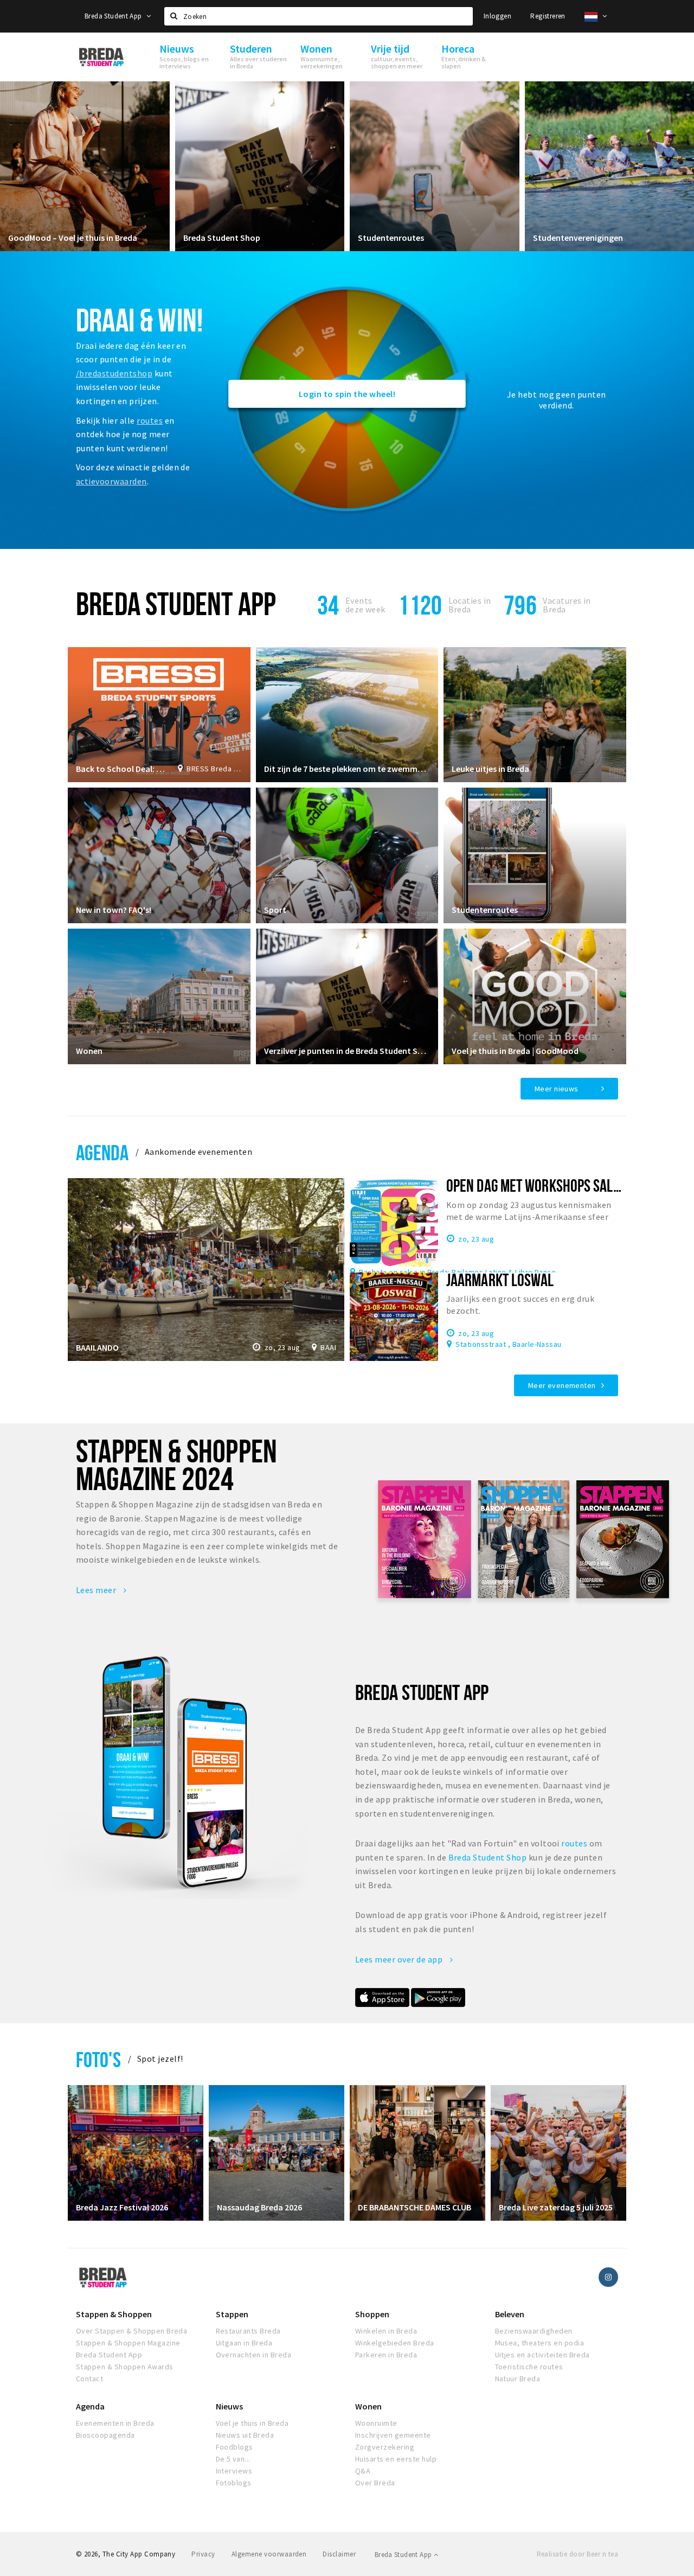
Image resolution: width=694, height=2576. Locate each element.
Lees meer (97, 1590)
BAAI (328, 1347)
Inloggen (497, 16)
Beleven (510, 2314)
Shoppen (372, 2314)
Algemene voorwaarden (269, 2554)
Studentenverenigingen (578, 238)
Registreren (548, 16)
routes (150, 420)
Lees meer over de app (400, 1959)
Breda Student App (114, 16)
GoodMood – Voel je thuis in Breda (73, 238)
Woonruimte (376, 2423)
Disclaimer (339, 2554)
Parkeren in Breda (386, 2355)
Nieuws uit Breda (245, 2435)
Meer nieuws (557, 1089)
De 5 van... (233, 2459)
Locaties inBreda (470, 605)
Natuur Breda (518, 2379)
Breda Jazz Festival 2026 (122, 2207)
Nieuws (229, 2406)
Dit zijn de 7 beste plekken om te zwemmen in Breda (347, 769)
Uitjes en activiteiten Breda (542, 2355)
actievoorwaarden (111, 481)
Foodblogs (234, 2447)
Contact (89, 2379)
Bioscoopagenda (105, 2435)
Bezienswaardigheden (534, 2331)
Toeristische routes (529, 2367)
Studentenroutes (391, 238)
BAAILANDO (97, 1347)
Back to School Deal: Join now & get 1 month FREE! (121, 769)
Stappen (232, 2314)
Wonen (89, 1051)
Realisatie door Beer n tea (577, 2554)
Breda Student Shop (222, 238)
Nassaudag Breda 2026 (259, 2207)
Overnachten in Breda (254, 2355)
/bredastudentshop (114, 373)
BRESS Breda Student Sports (214, 769)
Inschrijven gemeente (393, 2435)
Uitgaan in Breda (244, 2343)
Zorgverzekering (385, 2447)
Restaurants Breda (248, 2331)
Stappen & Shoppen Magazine (128, 2343)
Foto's (98, 2059)
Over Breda (375, 2483)
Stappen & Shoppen (114, 2314)
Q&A (363, 2471)
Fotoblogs (234, 2483)
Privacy (203, 2554)
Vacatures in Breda (567, 605)
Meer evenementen (562, 1385)
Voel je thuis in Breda (252, 2423)
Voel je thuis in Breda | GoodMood (515, 1051)
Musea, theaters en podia (540, 2343)
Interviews (234, 2471)
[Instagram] (608, 2277)
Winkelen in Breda (386, 2331)
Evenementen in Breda (115, 2423)
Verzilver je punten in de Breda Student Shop (347, 1051)
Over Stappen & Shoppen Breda (131, 2331)
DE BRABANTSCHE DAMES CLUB (415, 2207)
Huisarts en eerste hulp (396, 2459)
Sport (275, 910)
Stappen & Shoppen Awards (125, 2367)
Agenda (102, 1152)
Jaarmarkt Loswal (500, 1280)
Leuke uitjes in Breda (490, 769)
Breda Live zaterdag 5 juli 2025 (556, 2207)
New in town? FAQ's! (114, 910)
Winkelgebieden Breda (395, 2343)
